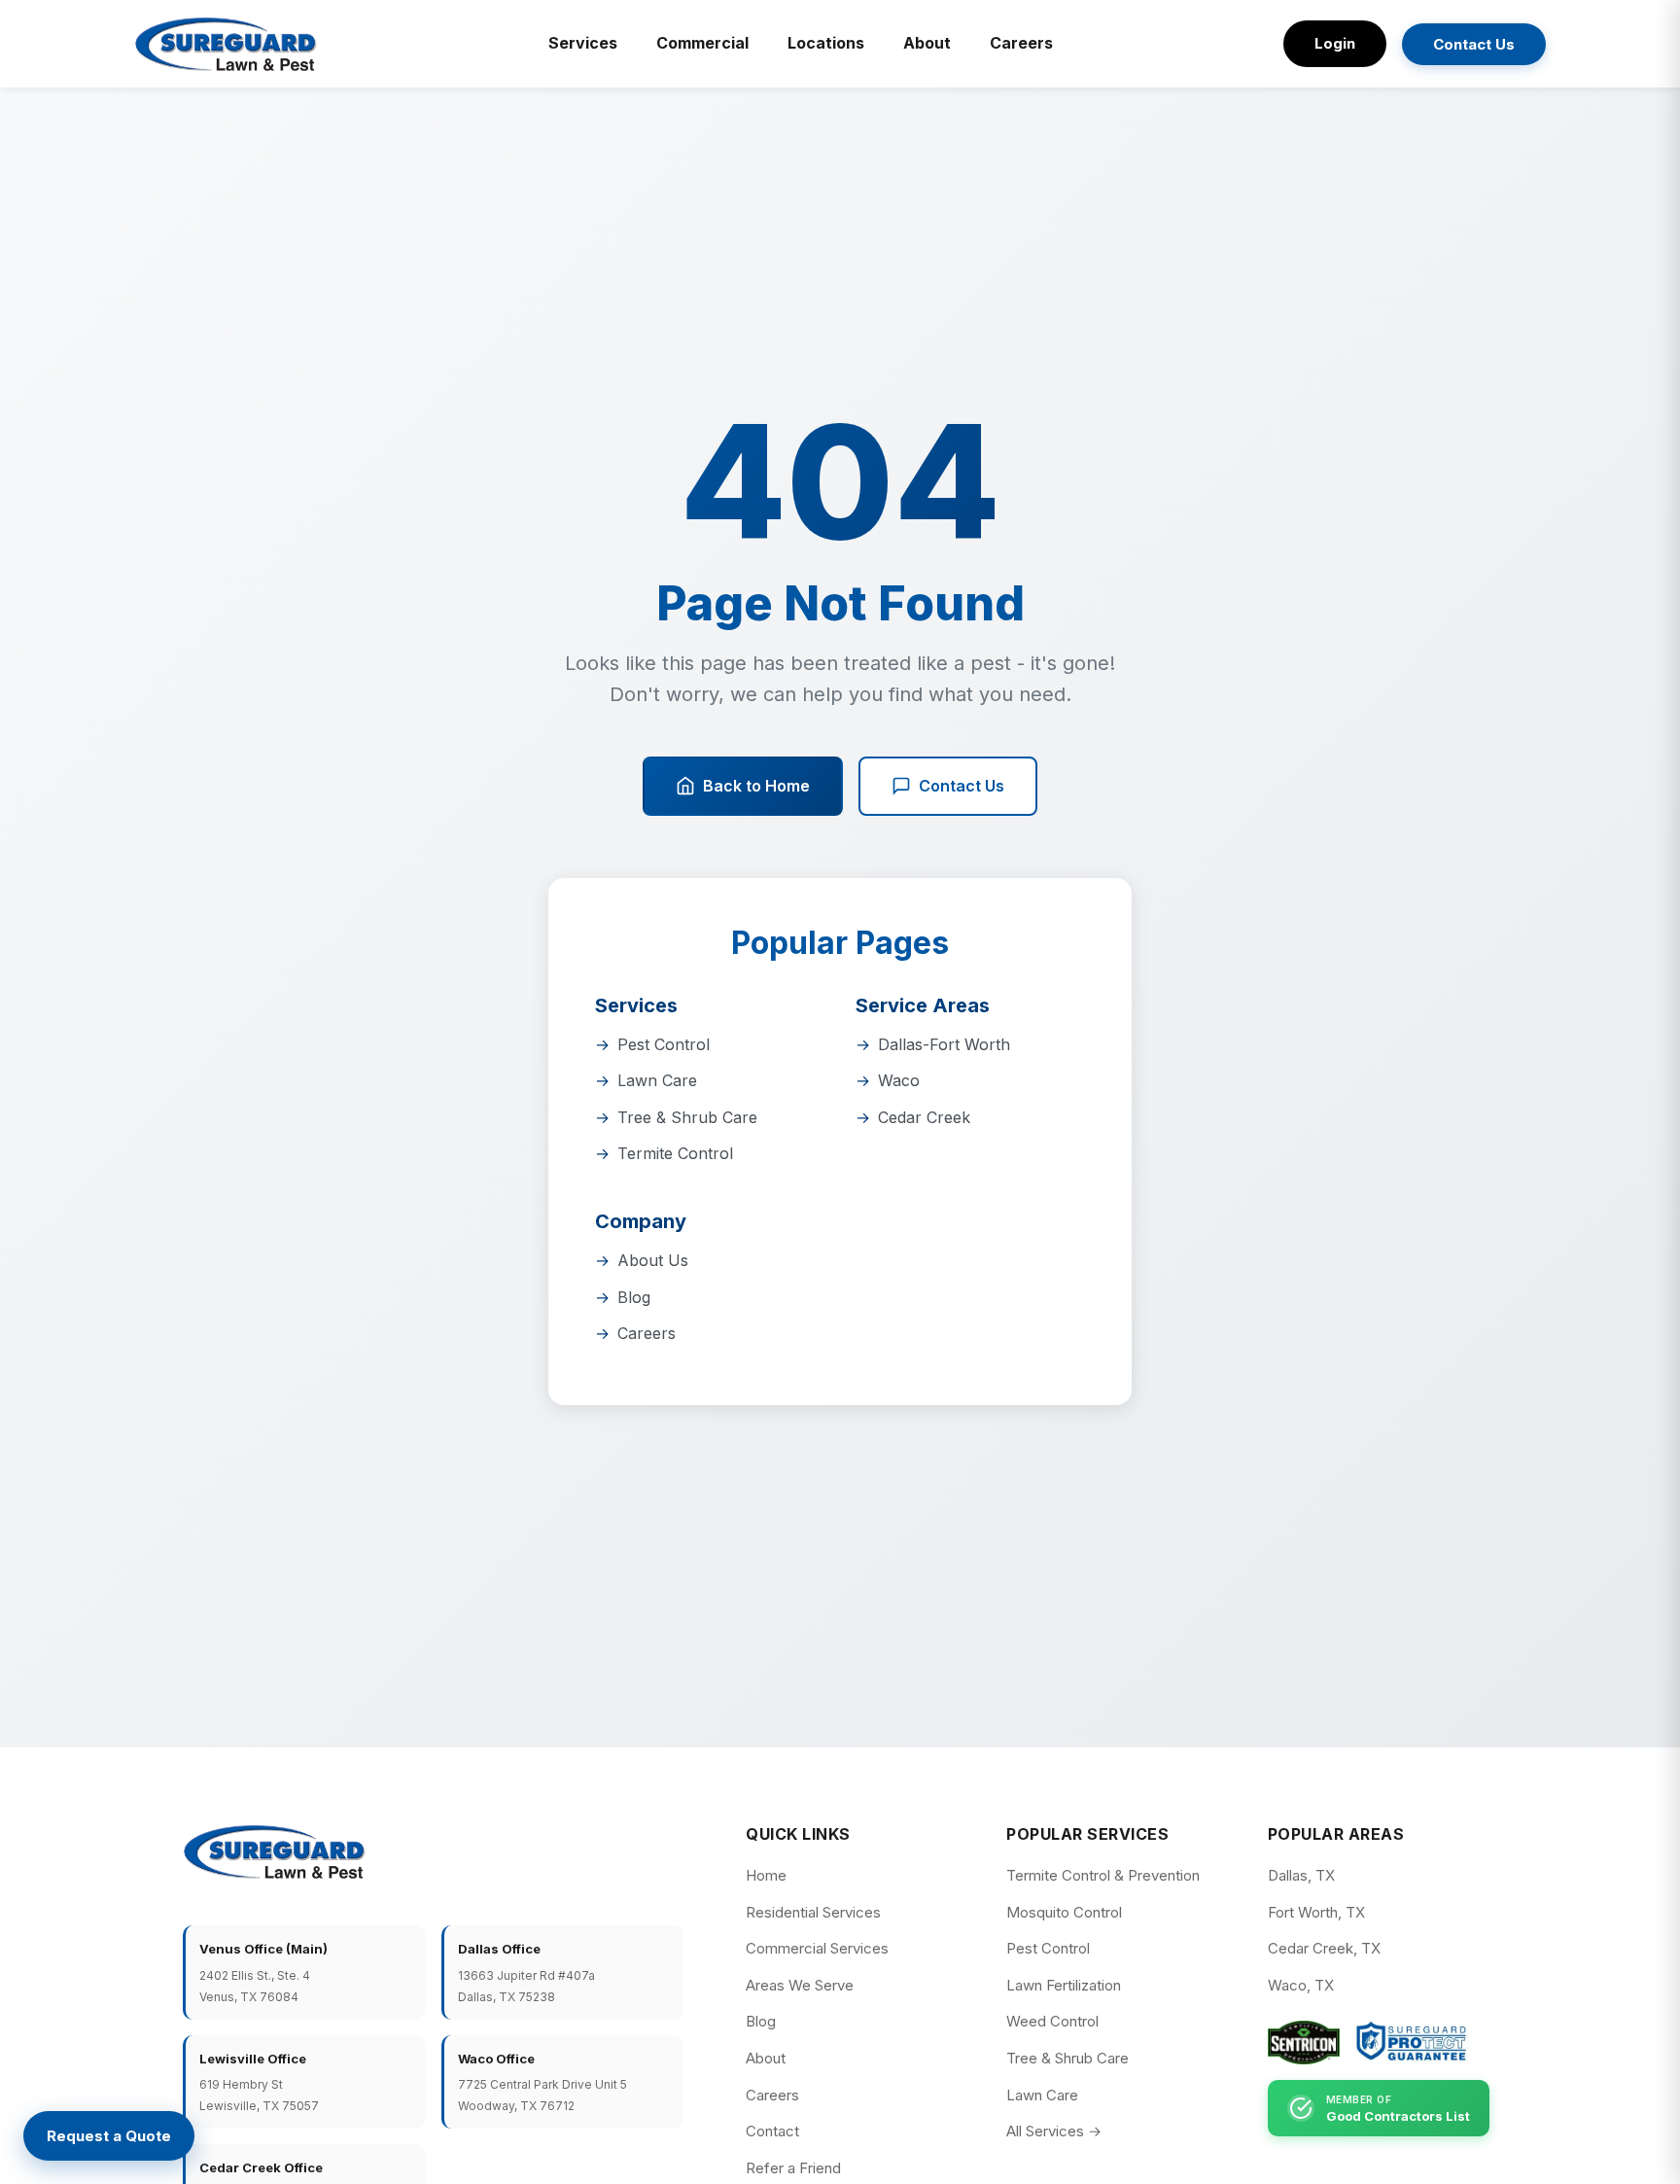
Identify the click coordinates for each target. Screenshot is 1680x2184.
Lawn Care (657, 1080)
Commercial (702, 43)
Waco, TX (1301, 1985)
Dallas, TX (1301, 1875)
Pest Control (664, 1044)
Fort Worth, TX (1316, 1912)
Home (766, 1875)
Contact (772, 2131)
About (927, 43)
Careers (1021, 43)
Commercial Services (817, 1948)
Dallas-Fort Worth (944, 1044)
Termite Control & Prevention (1103, 1875)
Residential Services (813, 1912)
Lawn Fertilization (1064, 1985)
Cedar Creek (924, 1117)
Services (583, 43)
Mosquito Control (1064, 1912)
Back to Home (756, 786)
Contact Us (1474, 44)
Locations (826, 43)
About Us (653, 1260)
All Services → (1054, 2131)
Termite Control (675, 1153)
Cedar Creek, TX (1324, 1948)
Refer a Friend (793, 2168)
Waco (899, 1080)
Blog (634, 1297)
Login (1335, 43)
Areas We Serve (800, 1985)
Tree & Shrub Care (687, 1117)
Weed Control (1052, 2021)
